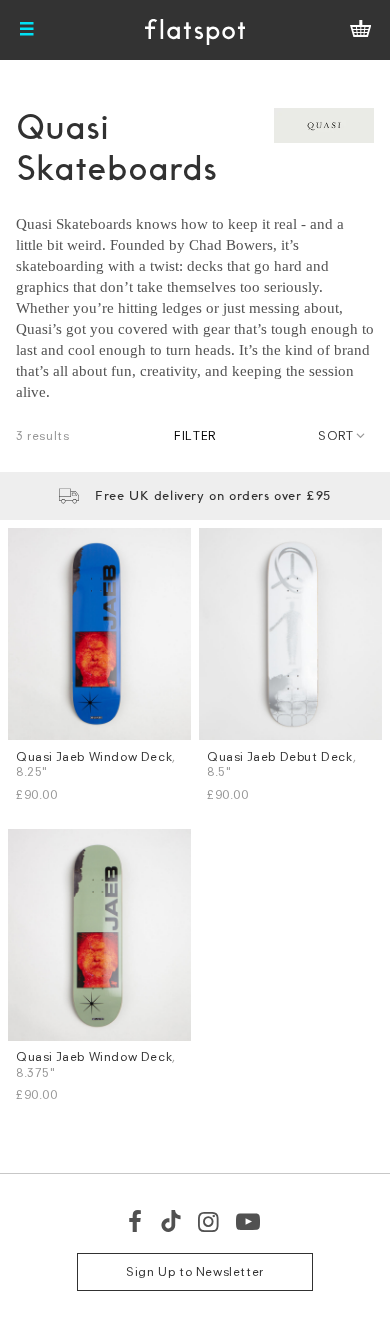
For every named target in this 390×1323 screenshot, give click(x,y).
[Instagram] (209, 1221)
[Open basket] (360, 30)
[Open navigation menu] (27, 30)
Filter (195, 435)
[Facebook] (136, 1221)
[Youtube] (249, 1221)
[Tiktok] (171, 1221)
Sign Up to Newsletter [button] (195, 1271)
